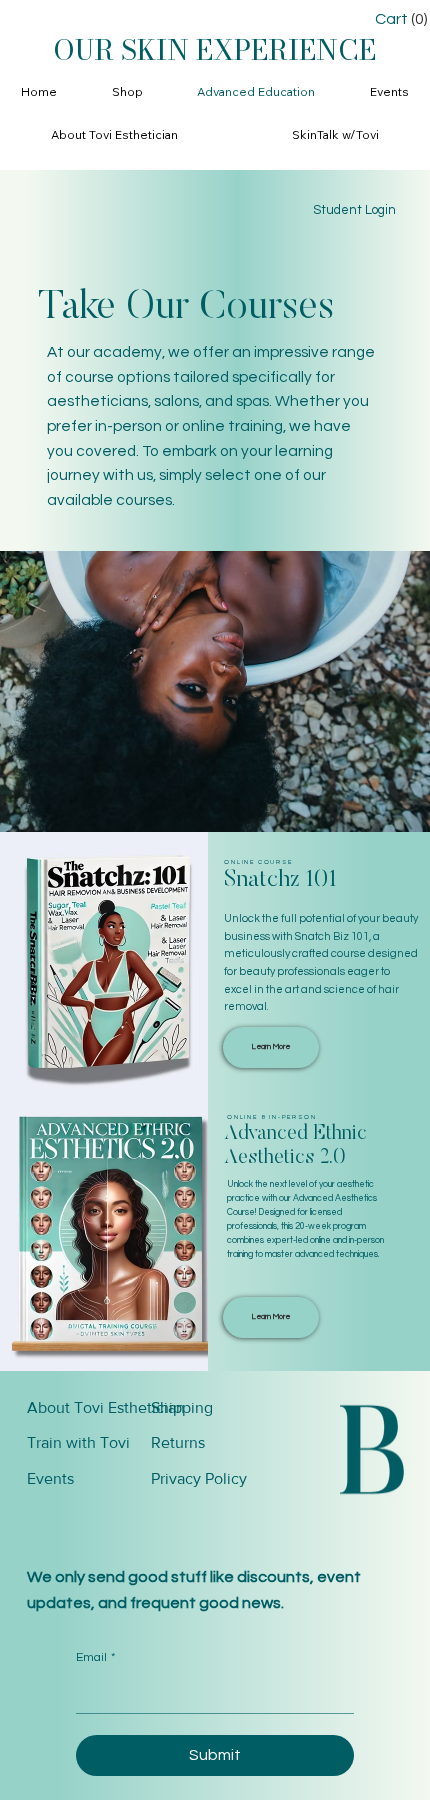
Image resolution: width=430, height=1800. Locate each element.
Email (95, 1657)
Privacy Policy (199, 1478)
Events (50, 1478)
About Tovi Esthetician (106, 1407)
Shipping (182, 1407)
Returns (178, 1442)
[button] (127, 92)
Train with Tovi (78, 1442)
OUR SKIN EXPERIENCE (214, 50)
